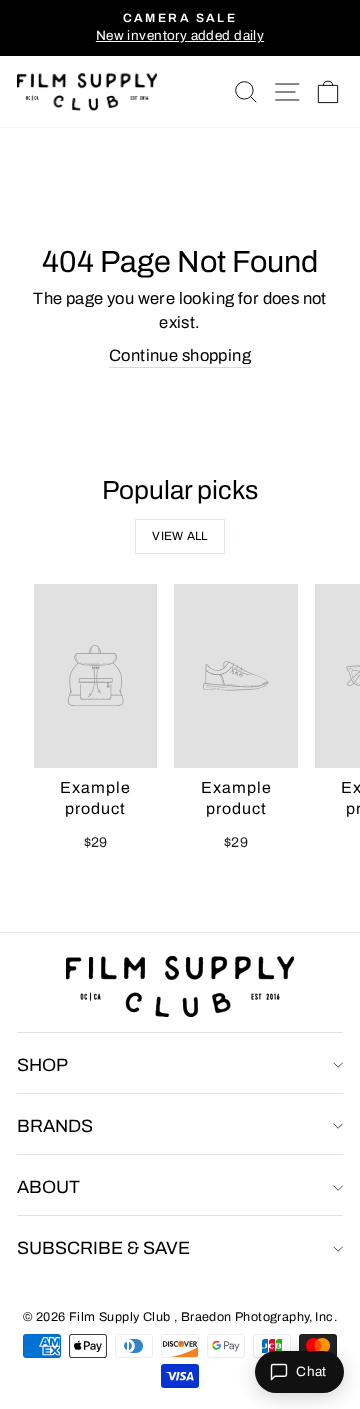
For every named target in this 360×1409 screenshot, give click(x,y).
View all (179, 536)
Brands (55, 1126)
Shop (42, 1065)
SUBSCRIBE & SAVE (103, 1248)
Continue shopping (180, 355)
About (48, 1187)
